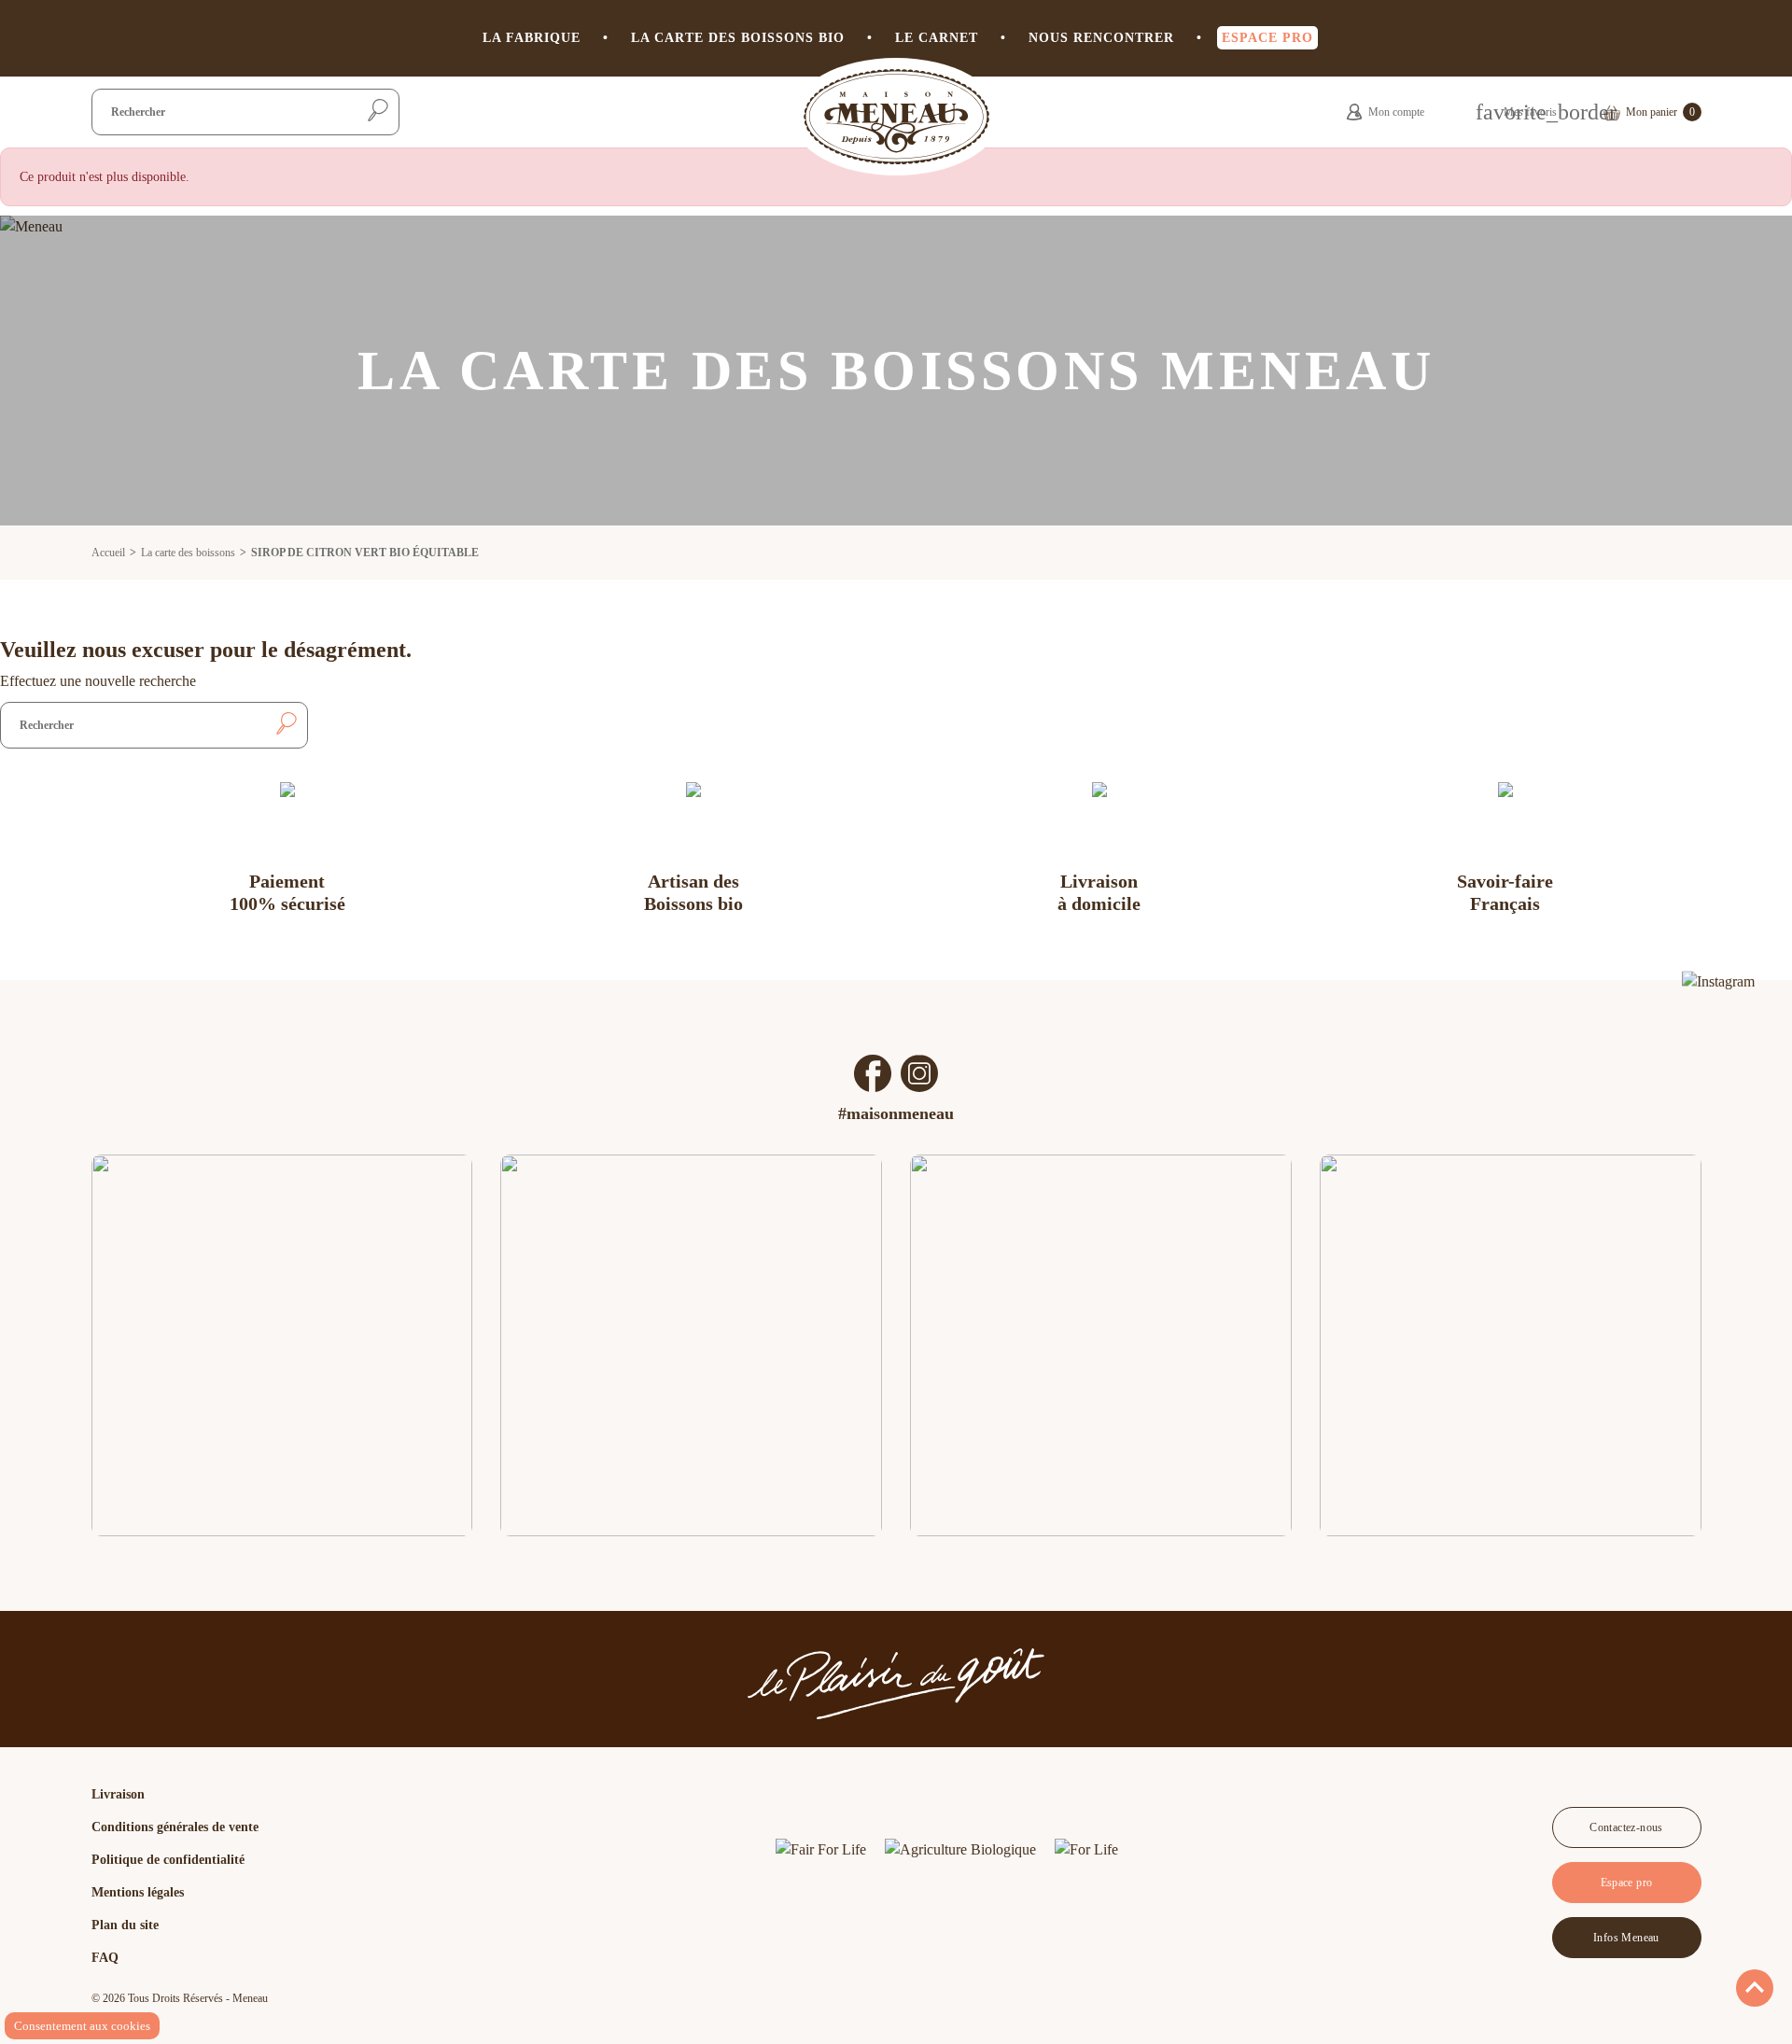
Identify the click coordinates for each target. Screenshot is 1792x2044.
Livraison (118, 1794)
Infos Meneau (1626, 1938)
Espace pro (1627, 1883)
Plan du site (125, 1925)
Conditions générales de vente (175, 1827)
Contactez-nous (1626, 1827)
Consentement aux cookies (82, 2026)
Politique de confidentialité (168, 1860)
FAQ (105, 1958)
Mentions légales (138, 1892)
